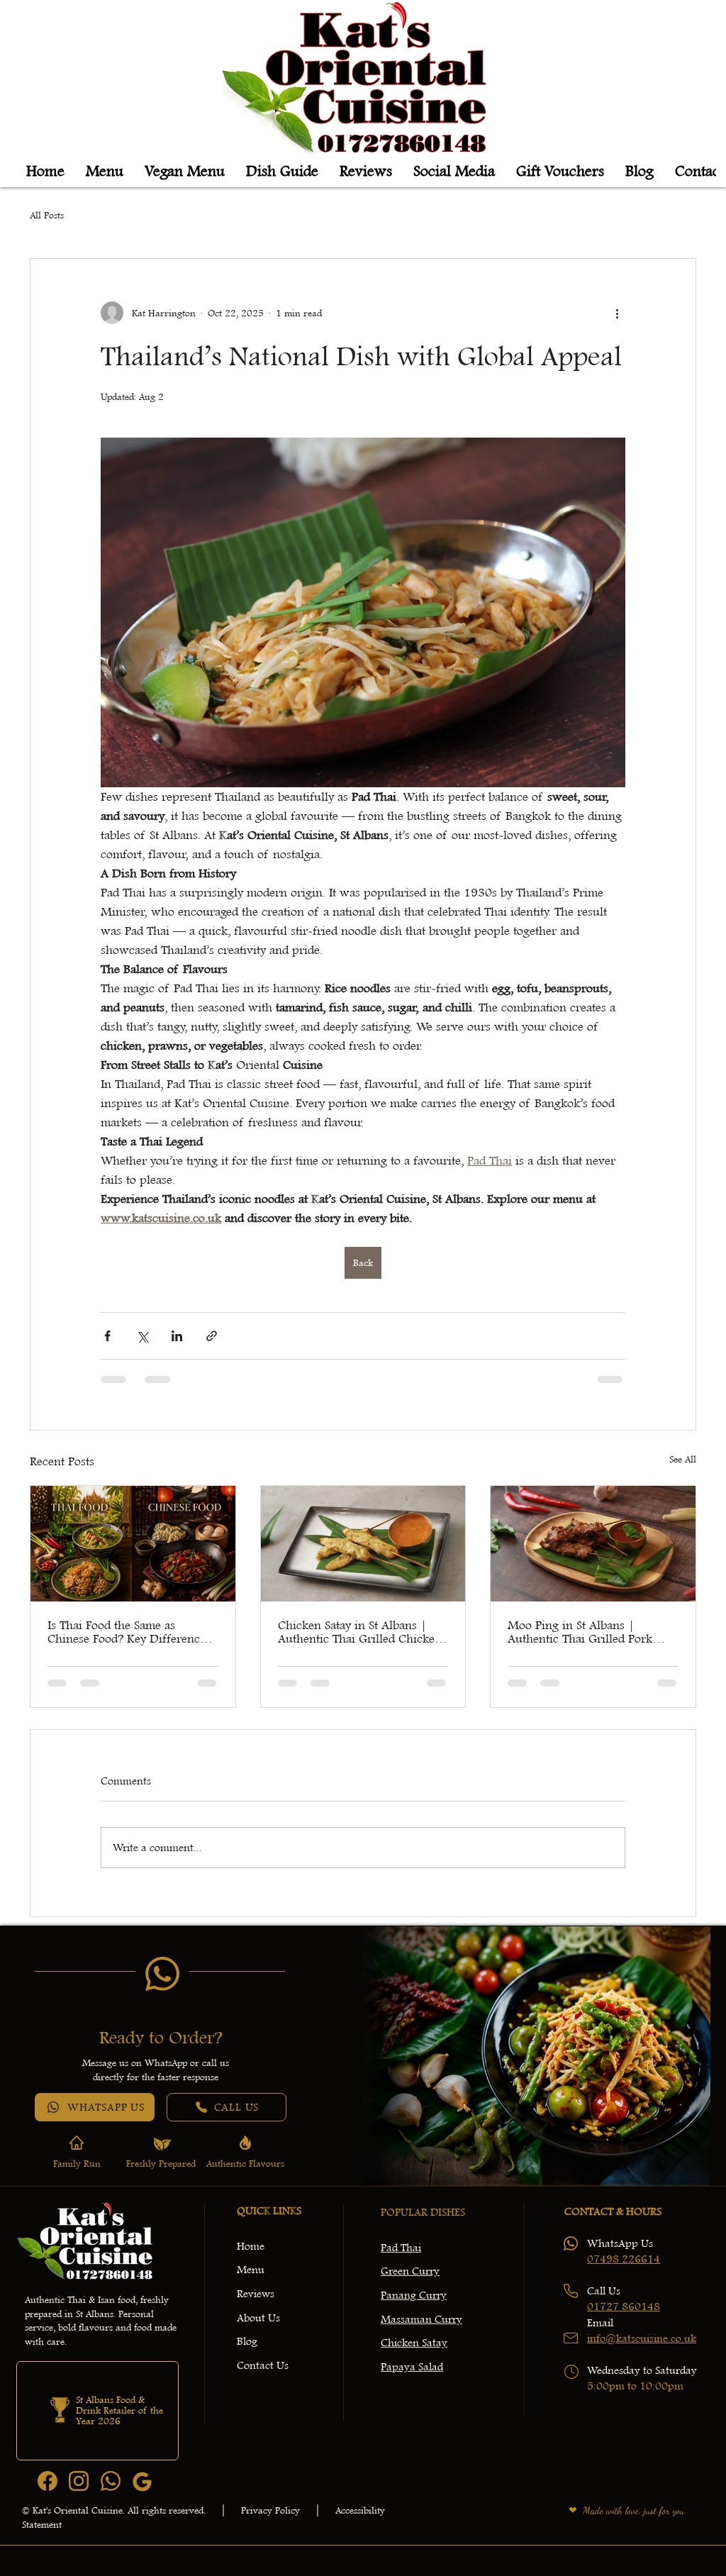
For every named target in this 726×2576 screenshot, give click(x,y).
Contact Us (263, 2365)
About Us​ (258, 2318)
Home (251, 2246)
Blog (247, 2341)
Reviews (256, 2294)
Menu (251, 2270)
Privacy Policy (270, 2510)
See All (683, 1459)
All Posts (47, 215)
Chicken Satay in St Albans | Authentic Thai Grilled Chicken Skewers (360, 1632)
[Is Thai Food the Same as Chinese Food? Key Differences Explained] (133, 1543)
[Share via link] (212, 1336)
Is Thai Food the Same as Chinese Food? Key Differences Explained (129, 1632)
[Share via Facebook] (107, 1336)
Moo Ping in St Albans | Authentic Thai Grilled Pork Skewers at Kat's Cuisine (580, 1632)
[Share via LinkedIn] (177, 1336)
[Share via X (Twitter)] (142, 1336)
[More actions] (617, 313)
